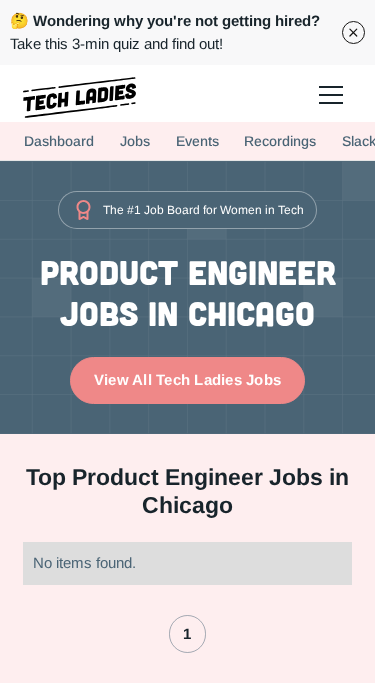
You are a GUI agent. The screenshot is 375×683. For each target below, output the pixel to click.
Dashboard (59, 141)
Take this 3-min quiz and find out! (165, 32)
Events (197, 141)
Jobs (135, 141)
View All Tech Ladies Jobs (187, 379)
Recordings (280, 141)
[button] (329, 93)
